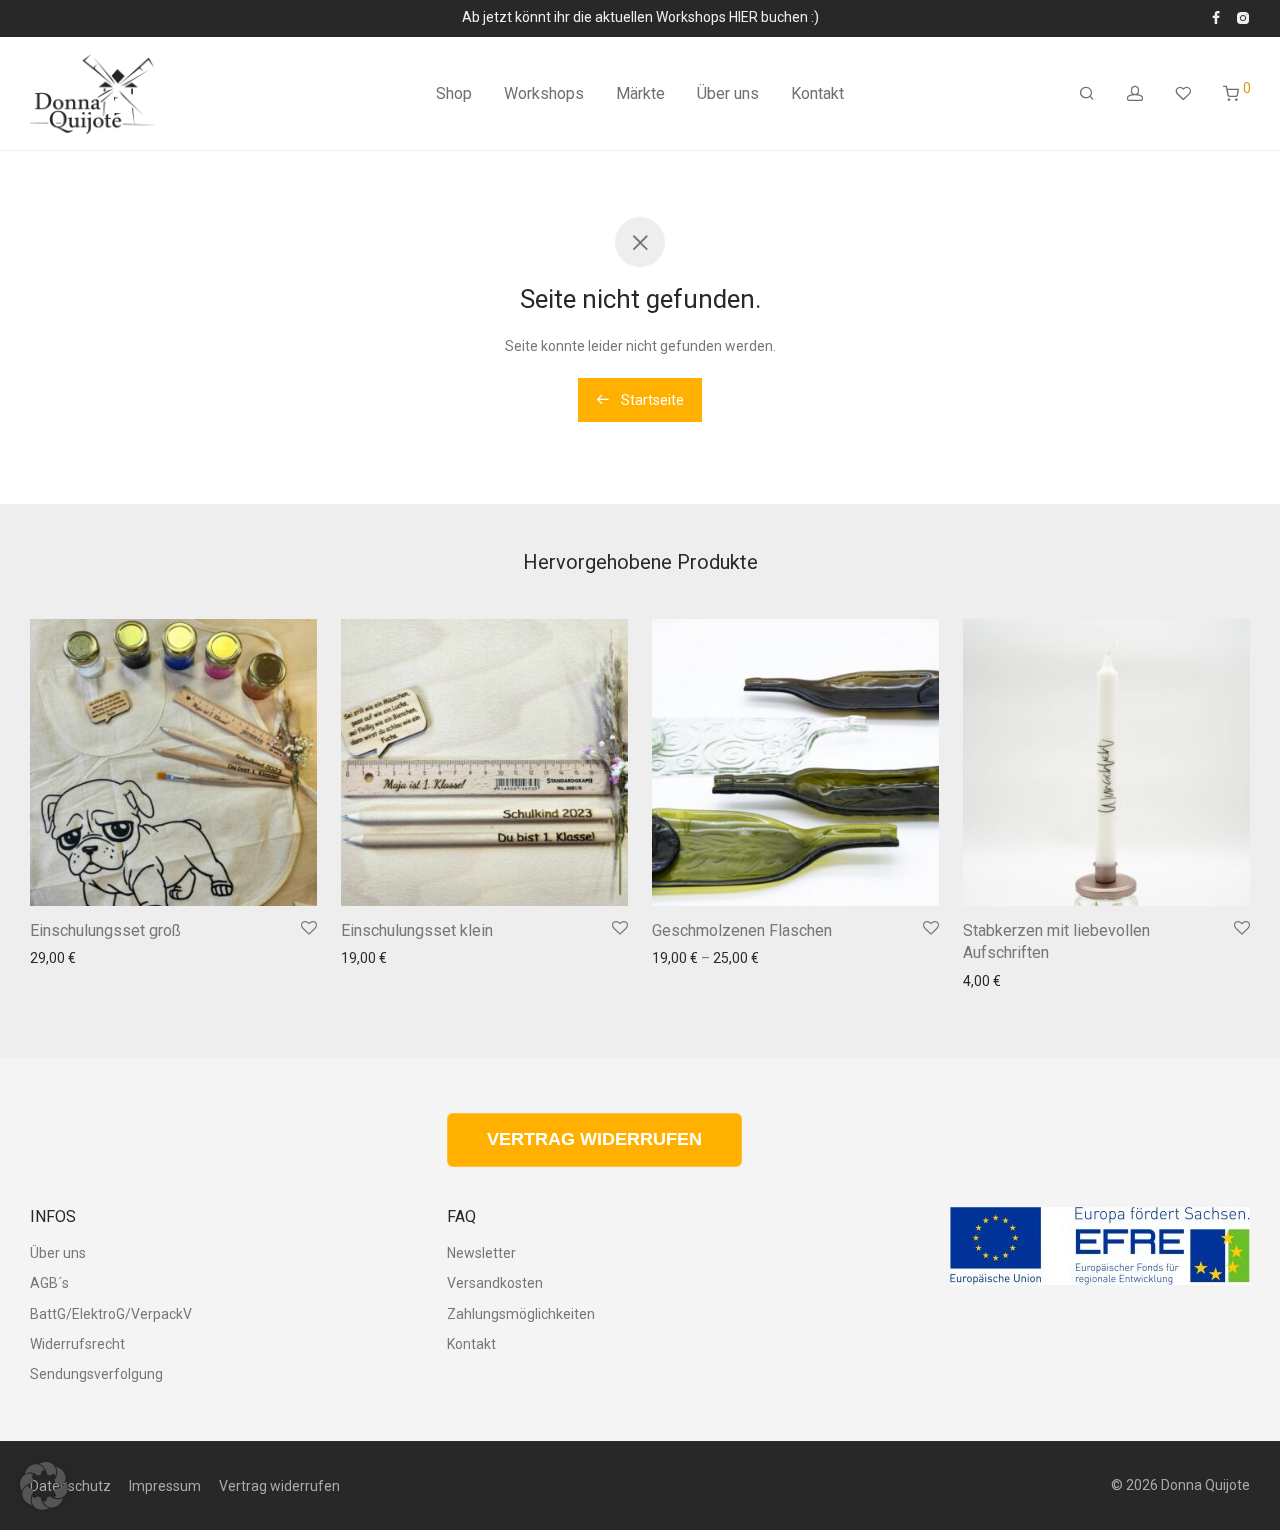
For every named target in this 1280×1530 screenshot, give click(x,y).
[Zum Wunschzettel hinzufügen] (309, 929)
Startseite (651, 400)
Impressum (165, 1486)
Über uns (728, 93)
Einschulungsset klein (417, 930)
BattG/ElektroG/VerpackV (111, 1314)
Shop (454, 93)
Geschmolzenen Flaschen (742, 930)
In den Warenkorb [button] (248, 877)
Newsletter (481, 1253)
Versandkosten (196, 972)
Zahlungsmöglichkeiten (521, 1314)
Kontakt (817, 93)
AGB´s (49, 1283)
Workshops (544, 93)
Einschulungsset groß (105, 930)
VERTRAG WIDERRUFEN (594, 1139)
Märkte (640, 93)
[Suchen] (1087, 94)
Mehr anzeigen (71, 1009)
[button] (44, 1486)
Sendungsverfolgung (96, 1374)
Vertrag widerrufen (279, 1486)
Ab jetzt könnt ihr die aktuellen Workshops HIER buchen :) (640, 17)
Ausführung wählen (865, 877)
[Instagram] (1242, 17)
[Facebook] (1216, 17)
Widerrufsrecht (77, 1344)
